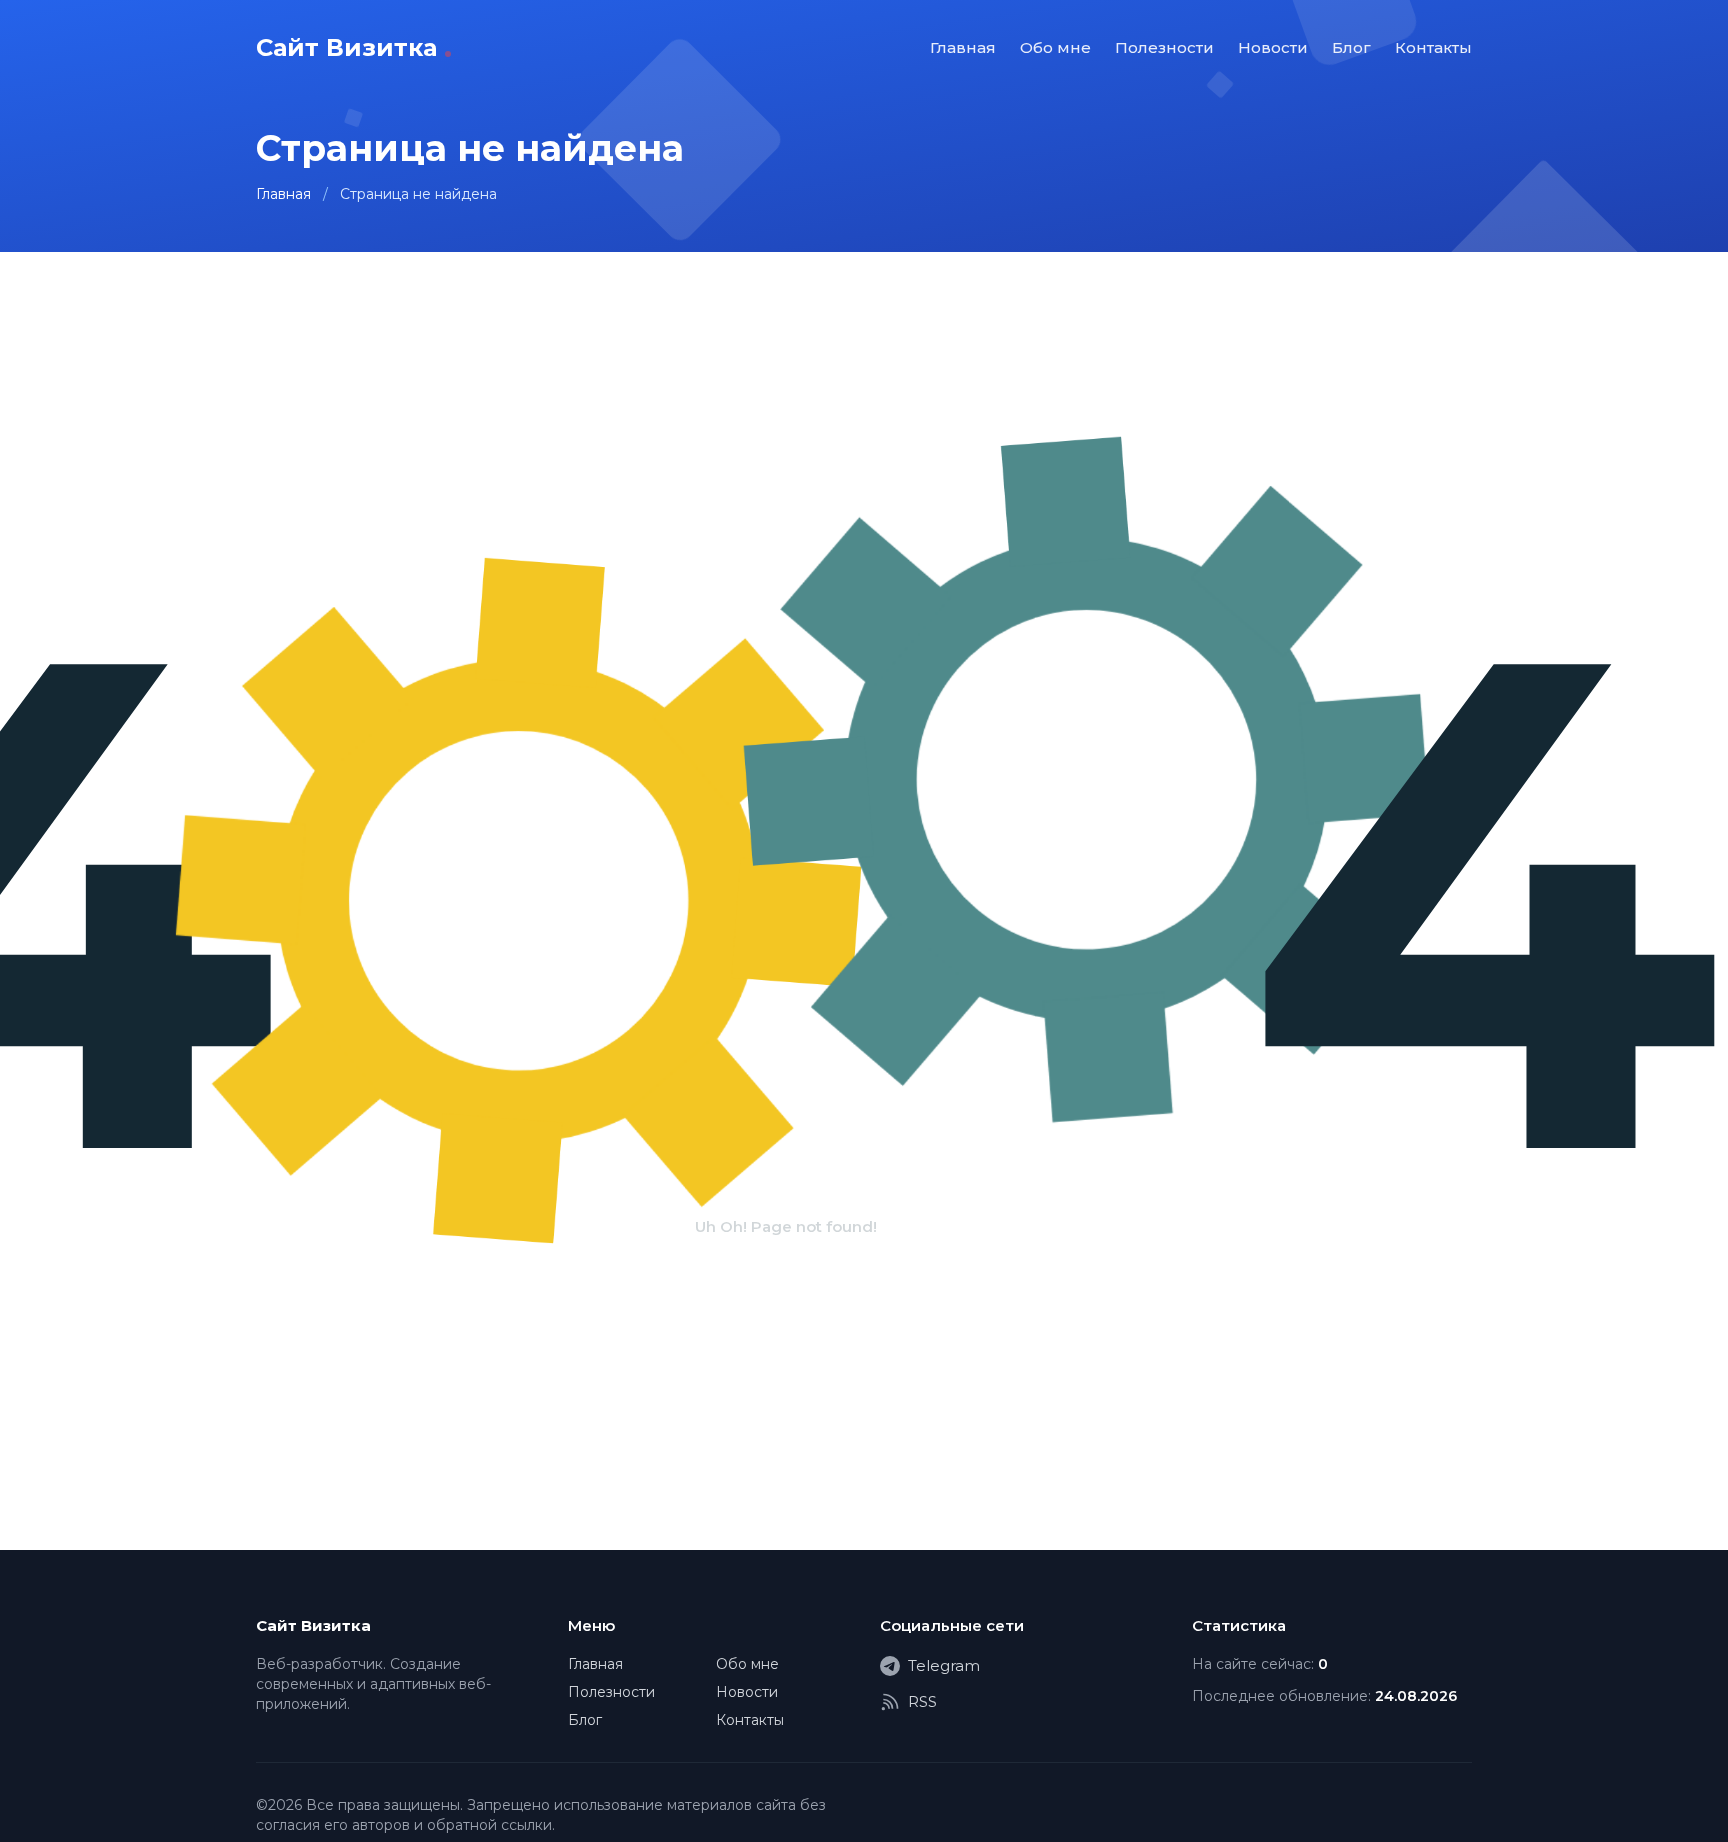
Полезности (1164, 47)
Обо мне (1055, 47)
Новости (1273, 47)
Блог (1351, 47)
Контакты (1433, 47)
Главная (963, 47)
